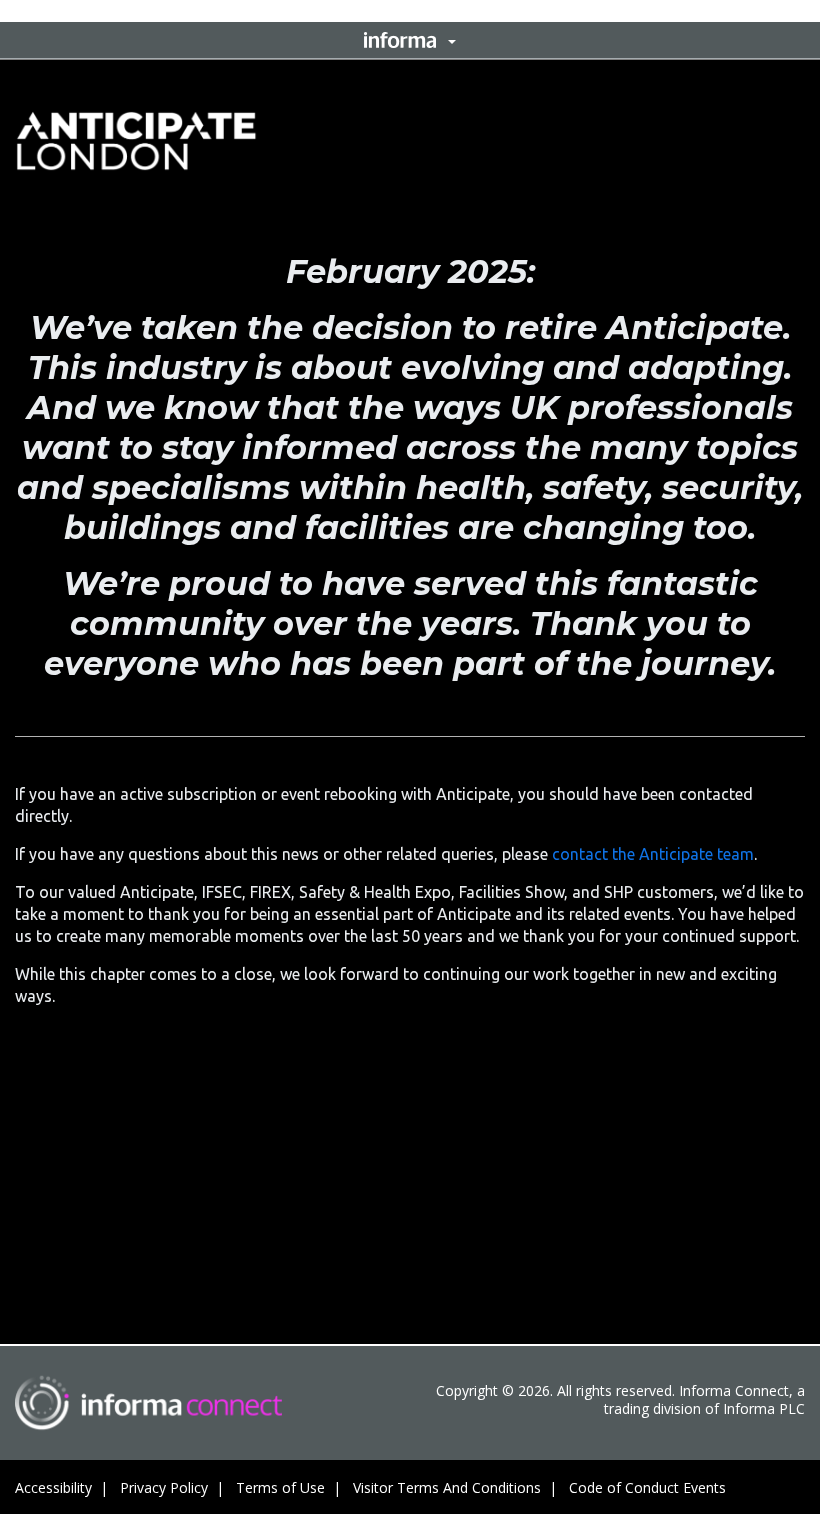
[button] (410, 40)
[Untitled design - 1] (148, 1402)
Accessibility (53, 1487)
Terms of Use (280, 1487)
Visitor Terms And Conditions (447, 1487)
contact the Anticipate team (653, 854)
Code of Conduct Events (647, 1487)
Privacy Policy (164, 1487)
